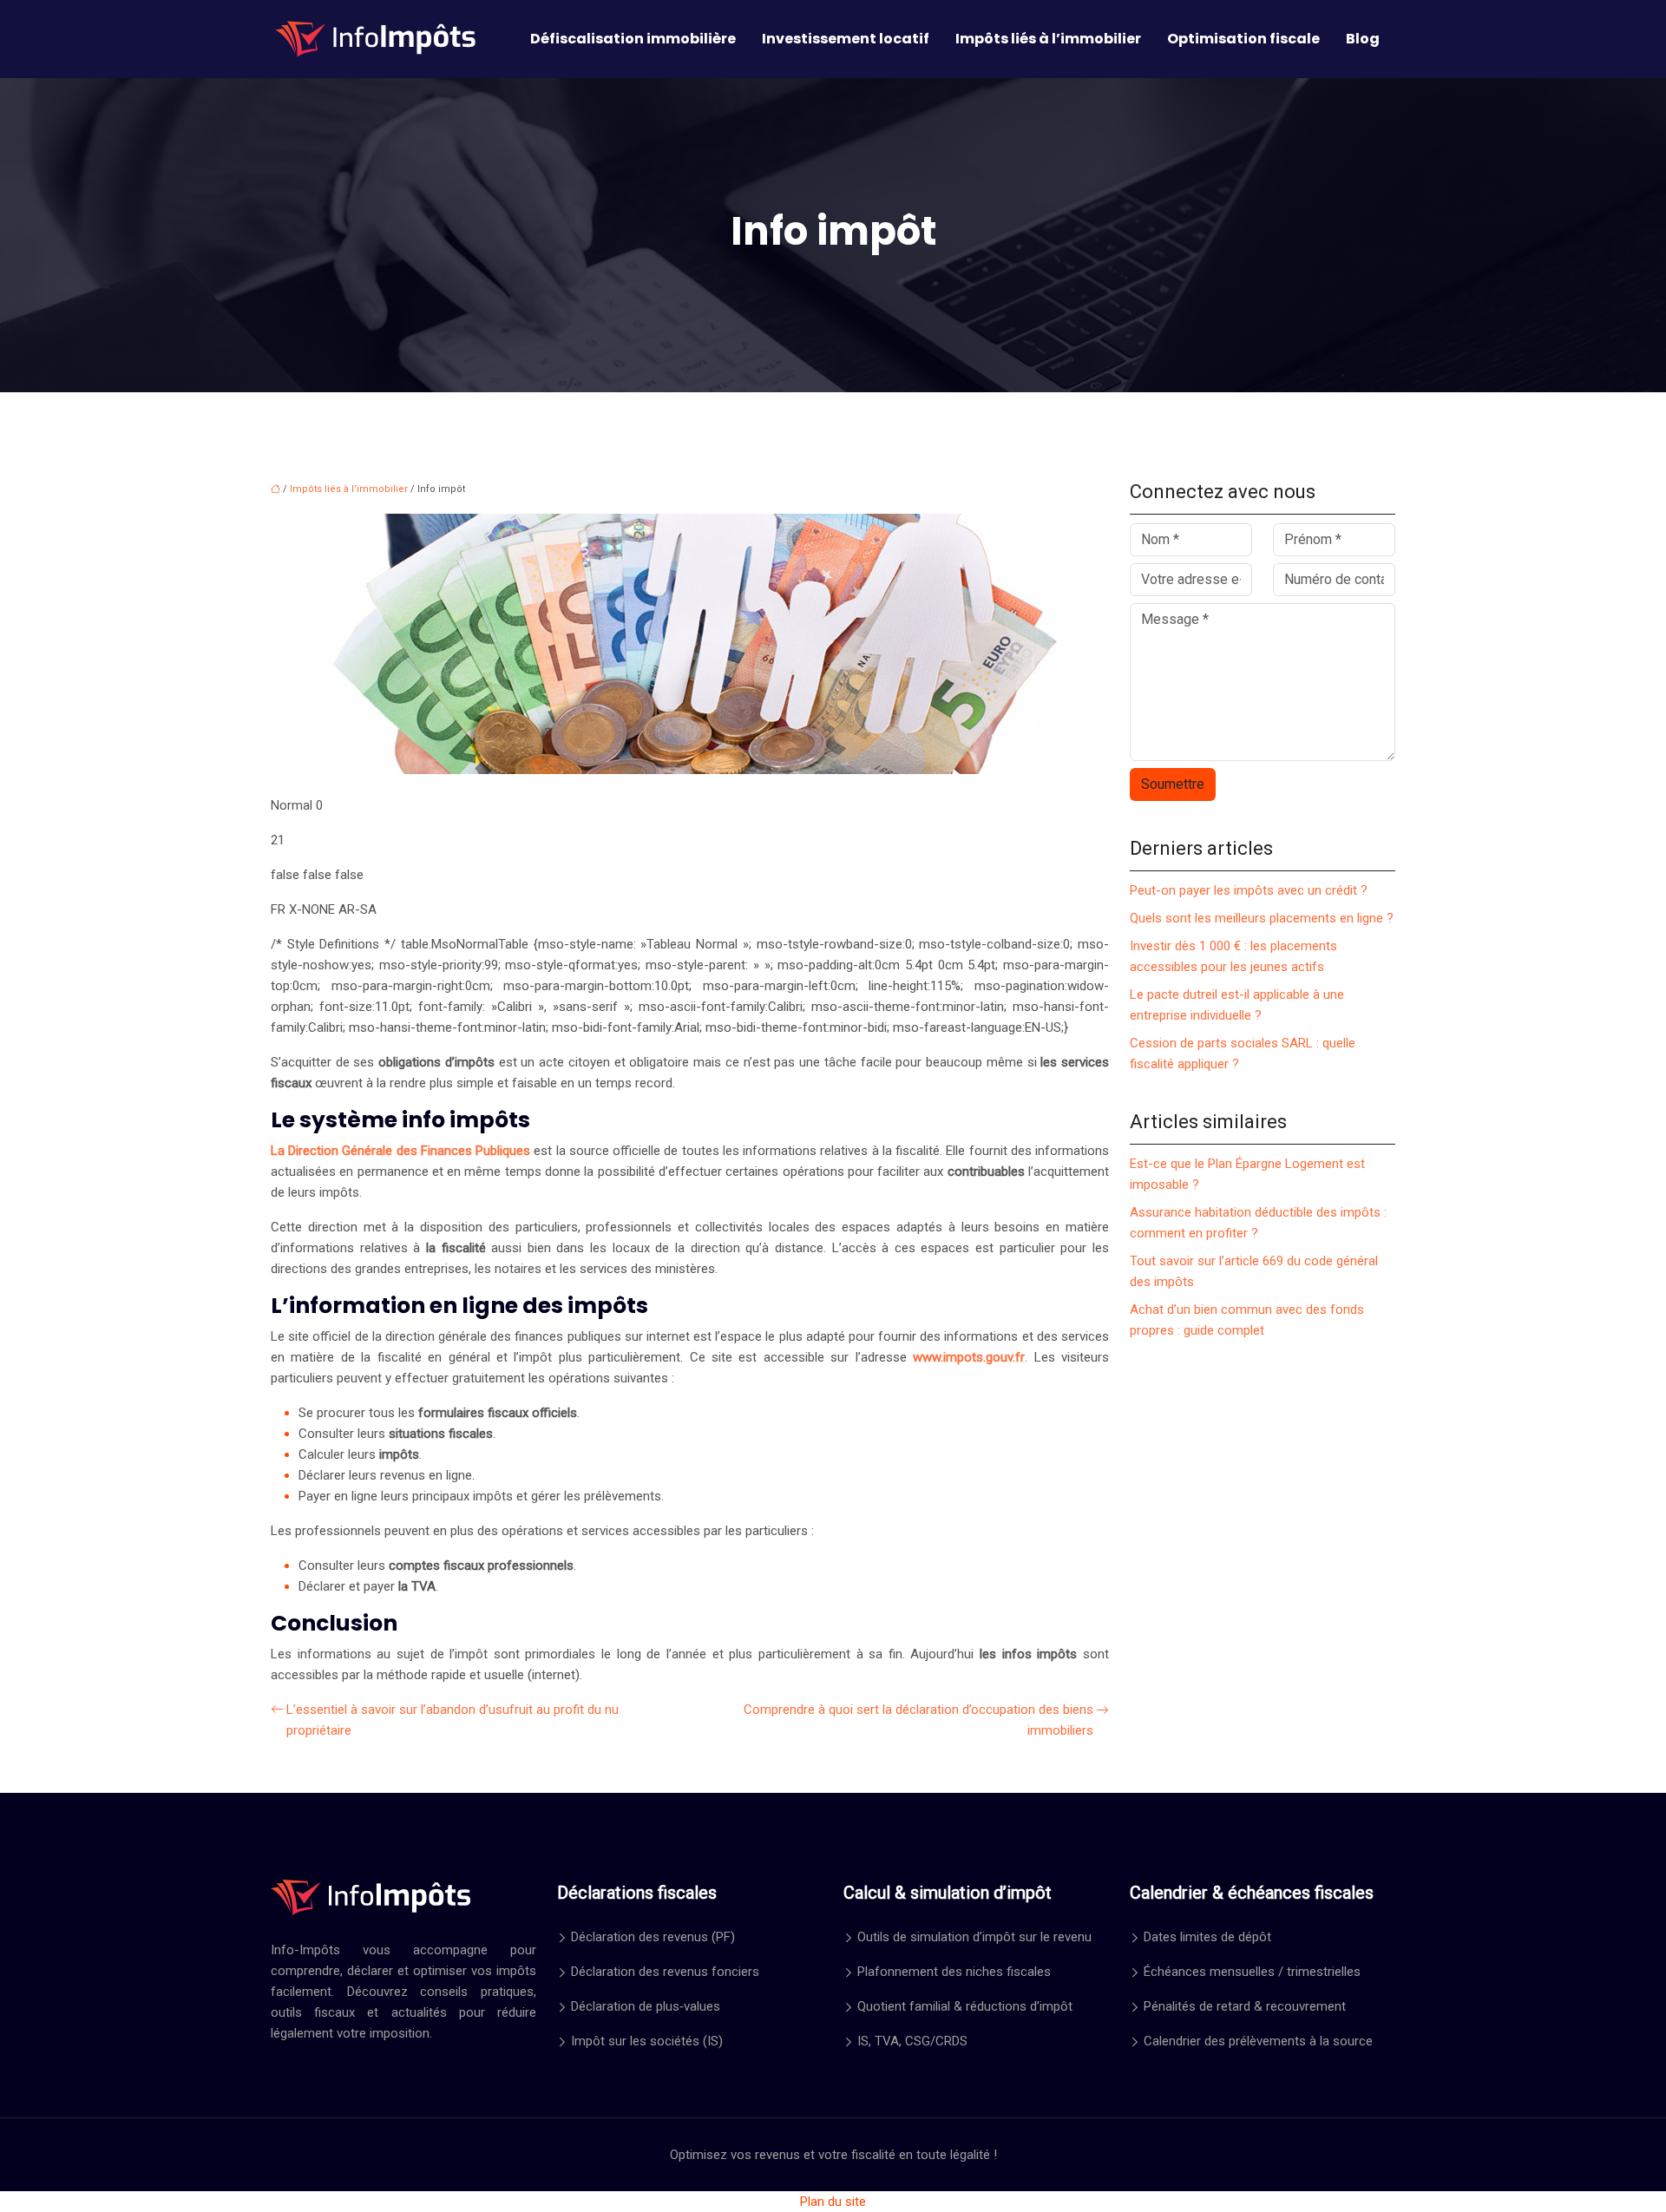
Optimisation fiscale (1243, 39)
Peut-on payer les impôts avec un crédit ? (1249, 890)
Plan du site (833, 2202)
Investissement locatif (846, 39)
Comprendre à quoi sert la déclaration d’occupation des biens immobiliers (918, 1720)
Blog (1363, 39)
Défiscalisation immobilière (633, 39)
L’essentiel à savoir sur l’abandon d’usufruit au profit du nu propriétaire (453, 1720)
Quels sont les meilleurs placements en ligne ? (1262, 918)
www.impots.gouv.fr (969, 1357)
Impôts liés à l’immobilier (1048, 39)
